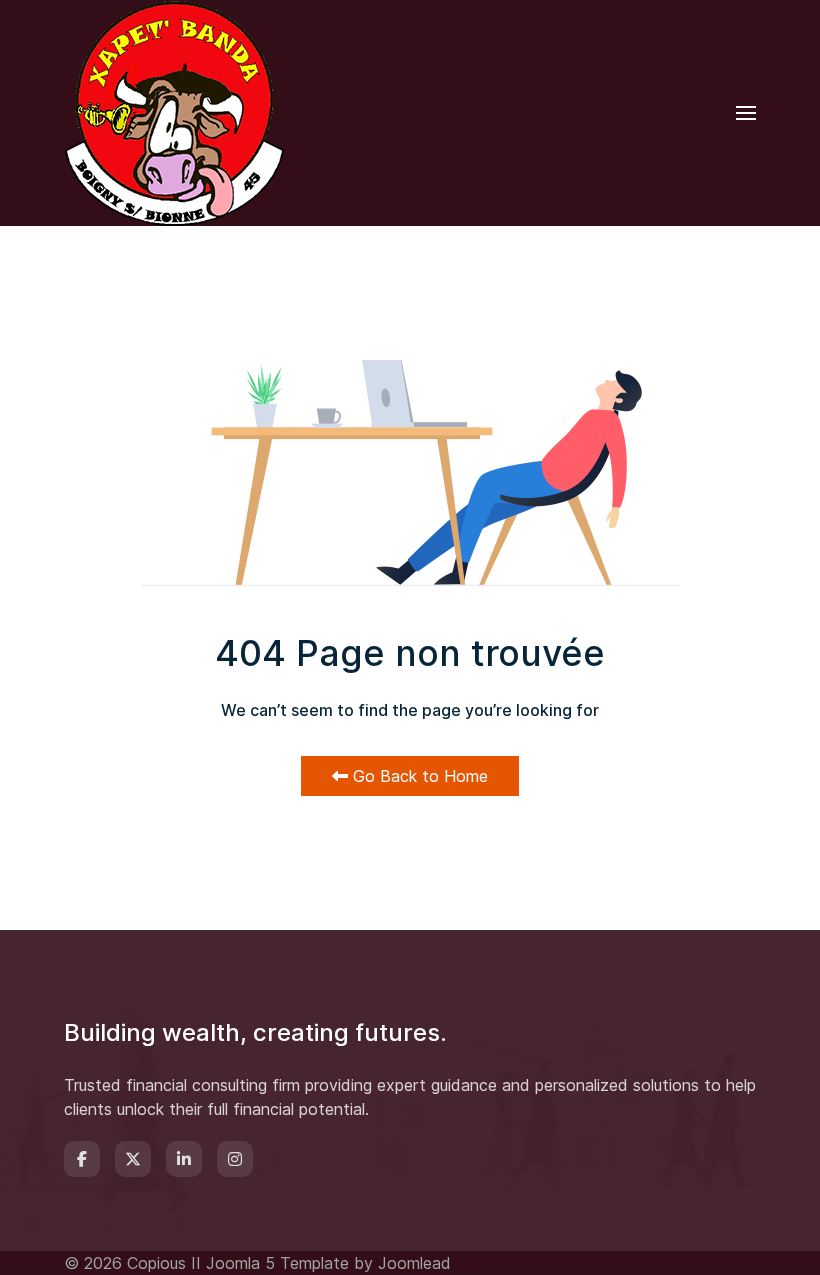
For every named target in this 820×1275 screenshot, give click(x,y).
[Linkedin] (184, 1159)
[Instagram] (235, 1159)
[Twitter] (133, 1159)
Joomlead (414, 1263)
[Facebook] (82, 1159)
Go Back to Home (418, 776)
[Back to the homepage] (174, 113)
